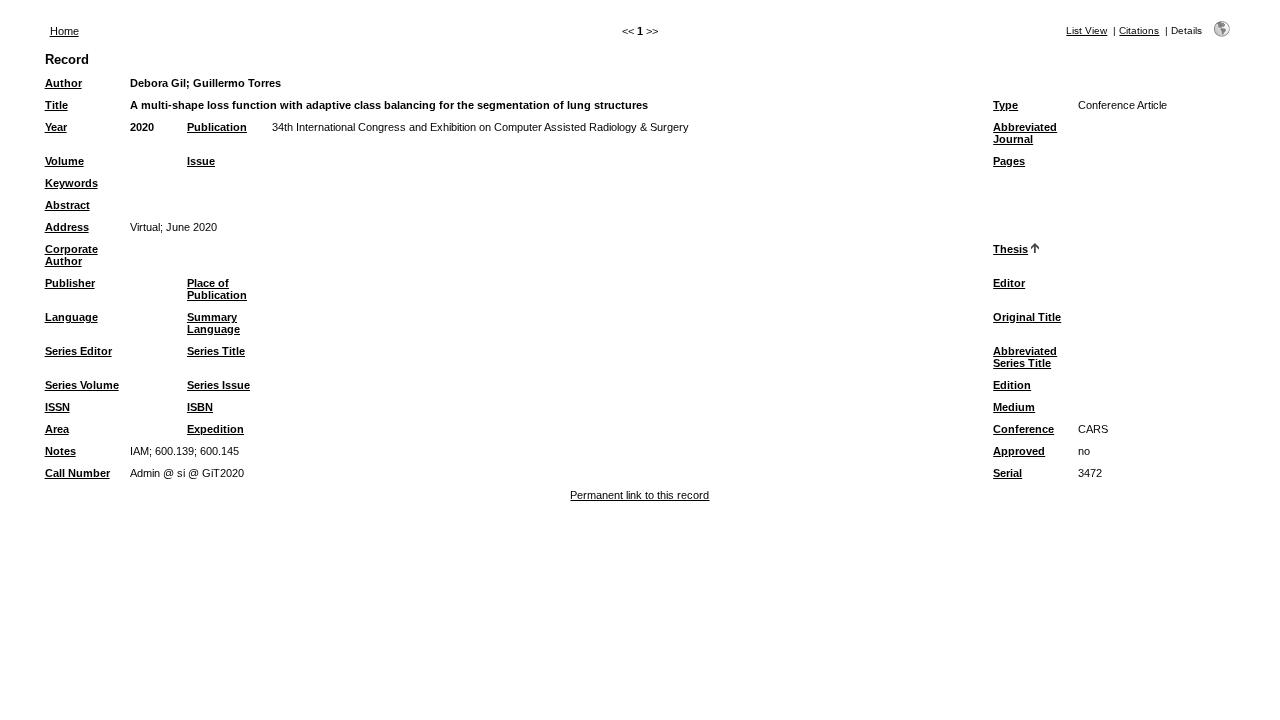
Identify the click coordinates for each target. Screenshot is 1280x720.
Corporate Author (71, 255)
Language (71, 317)
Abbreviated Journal (1025, 133)
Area (57, 429)
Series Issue (218, 385)
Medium (1014, 407)
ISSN (57, 407)
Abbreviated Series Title (1025, 357)
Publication (217, 127)
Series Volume (82, 385)
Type (1005, 105)
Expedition (215, 429)
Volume (64, 161)
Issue (201, 161)
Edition (1012, 385)
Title (56, 105)
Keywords (71, 183)
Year (56, 127)
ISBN (200, 407)
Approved (1019, 451)
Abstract (67, 205)
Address (67, 227)
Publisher (70, 283)
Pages (1009, 161)
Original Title (1027, 317)
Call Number (77, 473)
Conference (1023, 429)
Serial (1007, 473)
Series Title (216, 351)
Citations (1139, 30)
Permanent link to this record (639, 495)
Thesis (1010, 249)
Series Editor (78, 351)
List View (1086, 30)
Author (63, 83)
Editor (1009, 283)
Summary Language (213, 323)
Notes (60, 451)
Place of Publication (217, 289)
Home (64, 31)
